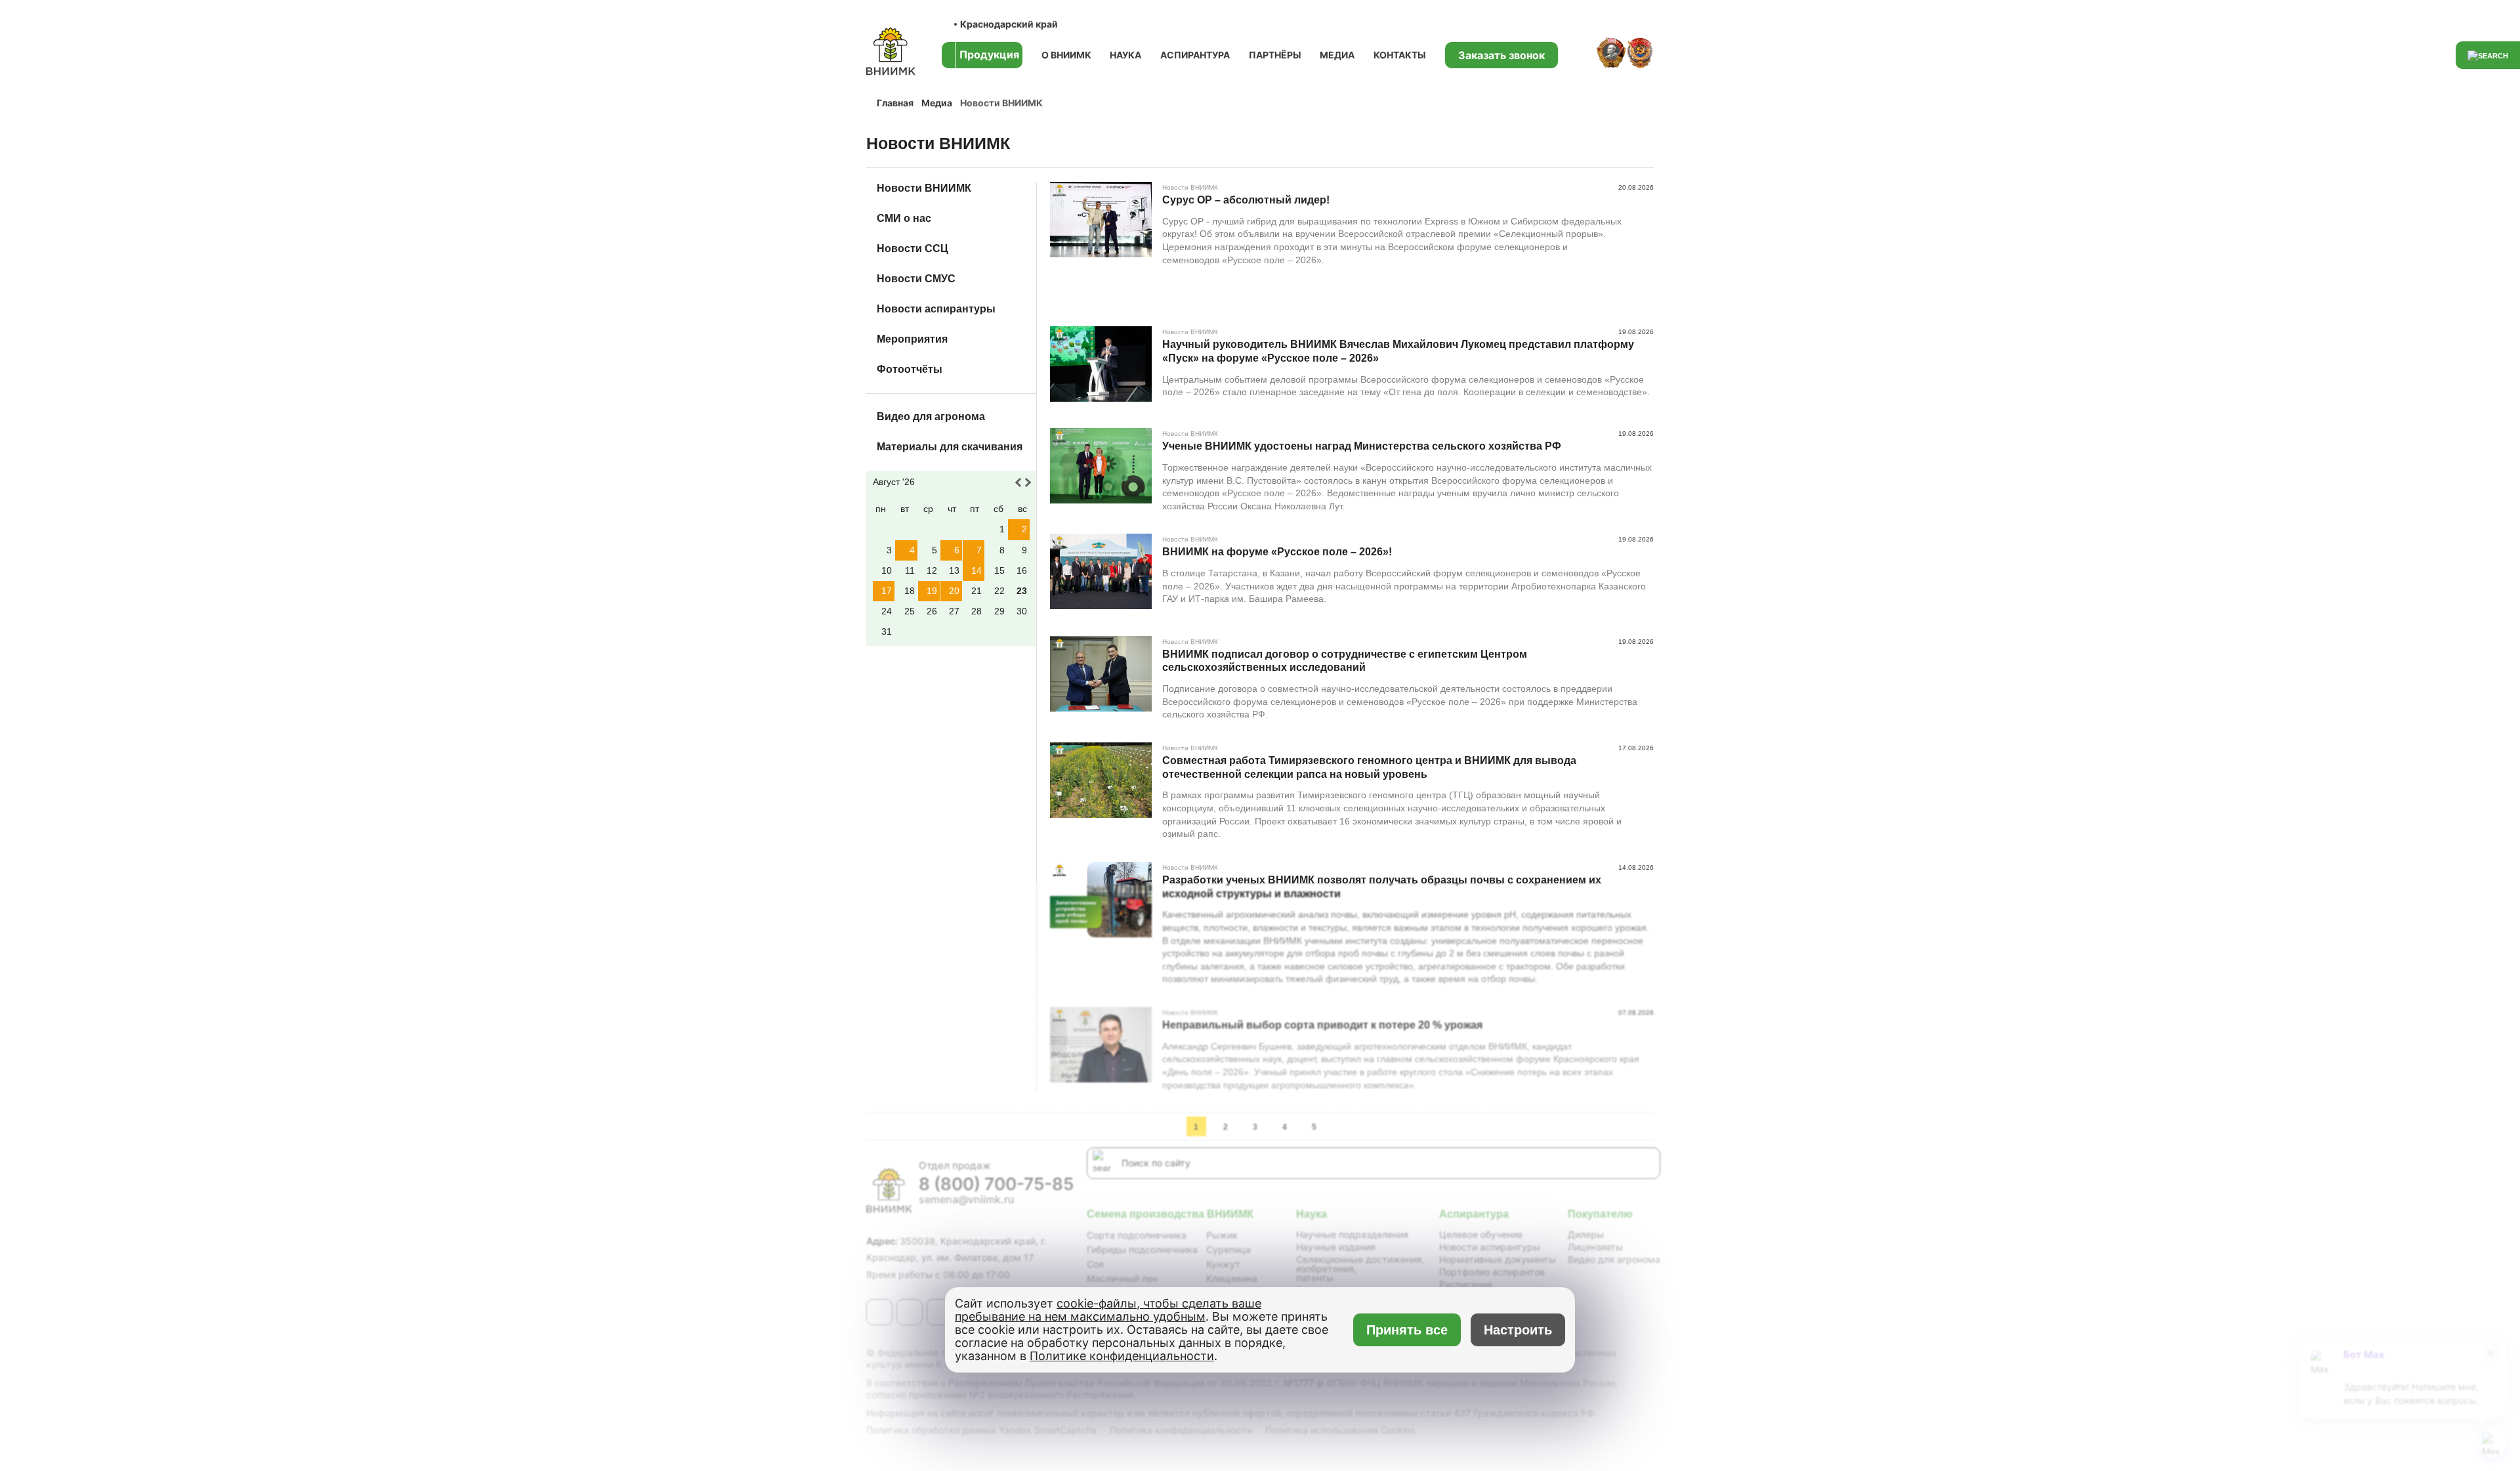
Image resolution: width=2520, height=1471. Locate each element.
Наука (1125, 55)
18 (910, 591)
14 (976, 570)
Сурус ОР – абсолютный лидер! (1246, 200)
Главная (895, 103)
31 (887, 631)
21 (976, 591)
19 (932, 591)
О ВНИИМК (1066, 55)
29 (999, 611)
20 (954, 591)
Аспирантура (1195, 55)
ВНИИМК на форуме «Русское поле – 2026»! (1277, 552)
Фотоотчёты (910, 369)
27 (954, 611)
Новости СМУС (916, 279)
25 (910, 611)
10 (887, 570)
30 (1022, 611)
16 (1022, 570)
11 (910, 570)
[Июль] (1020, 482)
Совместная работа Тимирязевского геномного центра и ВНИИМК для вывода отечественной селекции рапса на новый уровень (1369, 767)
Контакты (1400, 55)
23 (1022, 591)
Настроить (1518, 1330)
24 (887, 611)
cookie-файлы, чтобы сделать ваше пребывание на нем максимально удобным (1108, 1310)
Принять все (1407, 1330)
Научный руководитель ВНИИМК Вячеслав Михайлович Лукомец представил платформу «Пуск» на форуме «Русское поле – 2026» (1398, 351)
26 (932, 611)
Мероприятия (912, 339)
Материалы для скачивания (950, 447)
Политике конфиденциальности (1122, 1356)
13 (954, 570)
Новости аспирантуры (936, 309)
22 (999, 591)
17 (887, 591)
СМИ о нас (904, 218)
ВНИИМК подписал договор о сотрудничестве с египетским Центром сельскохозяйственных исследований (1345, 661)
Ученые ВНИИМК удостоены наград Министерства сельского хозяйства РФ (1362, 446)
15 (999, 570)
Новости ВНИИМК (924, 188)
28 (976, 611)
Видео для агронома (931, 416)
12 (932, 570)
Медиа (1337, 55)
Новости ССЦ (913, 248)
